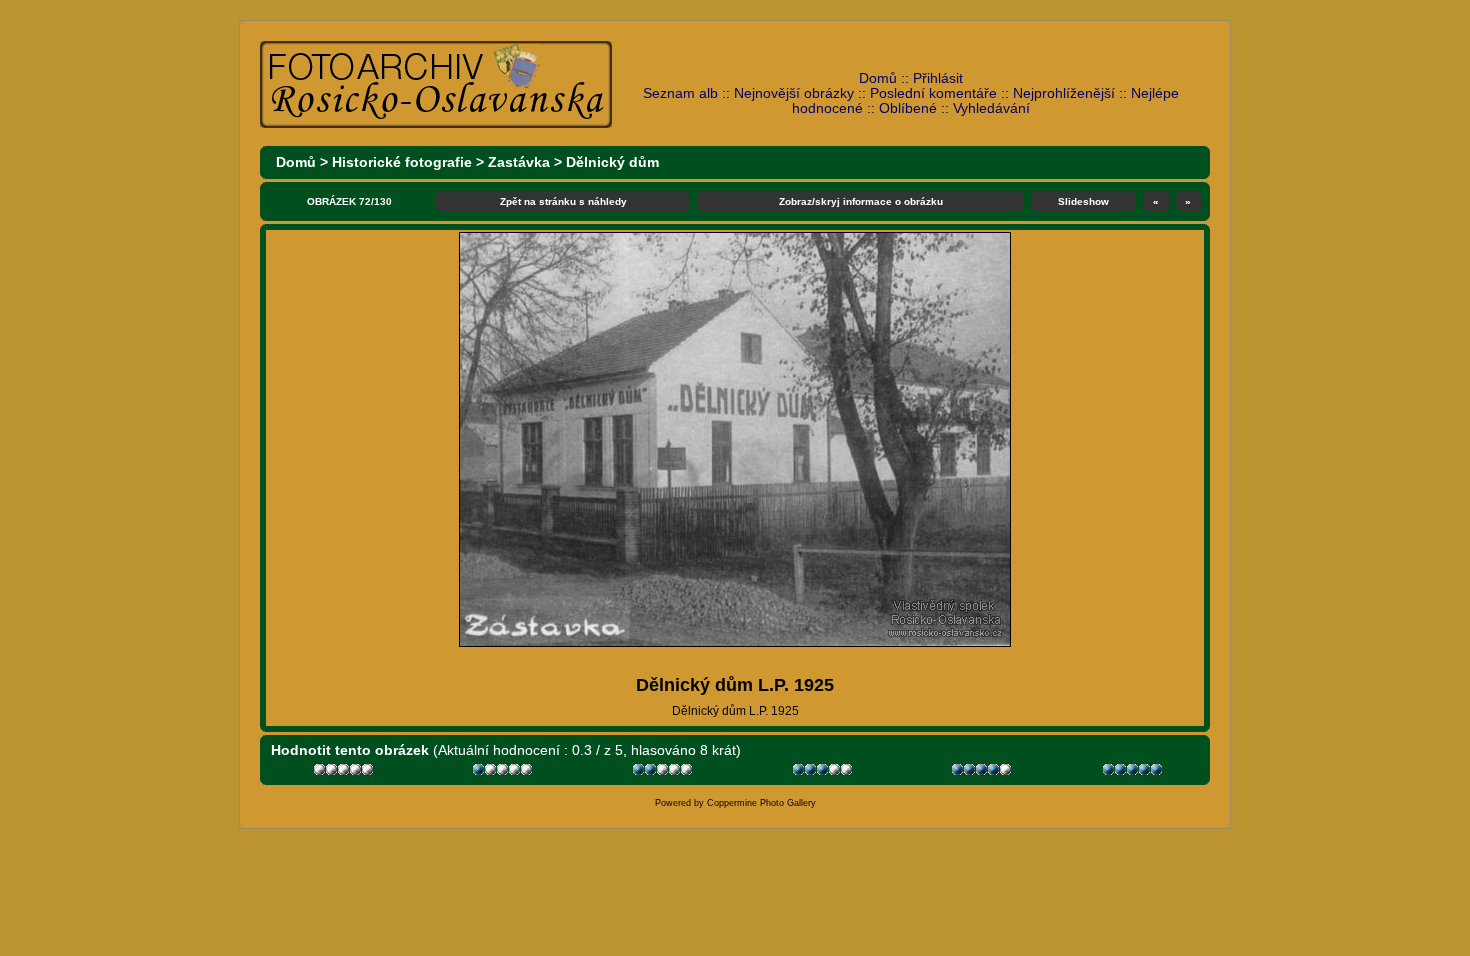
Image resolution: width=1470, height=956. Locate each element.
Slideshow (1083, 201)
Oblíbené (908, 108)
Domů (878, 78)
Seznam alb (680, 93)
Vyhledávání (991, 108)
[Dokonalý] (1134, 772)
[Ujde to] (664, 772)
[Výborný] (983, 772)
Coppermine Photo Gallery (761, 803)
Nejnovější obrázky (794, 93)
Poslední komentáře (933, 93)
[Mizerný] (504, 772)
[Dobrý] (824, 772)
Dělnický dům (612, 162)
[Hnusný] (345, 772)
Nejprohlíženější (1064, 93)
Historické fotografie (402, 162)
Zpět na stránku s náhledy (563, 201)
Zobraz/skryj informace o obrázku (861, 201)
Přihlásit (938, 78)
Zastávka (519, 162)
